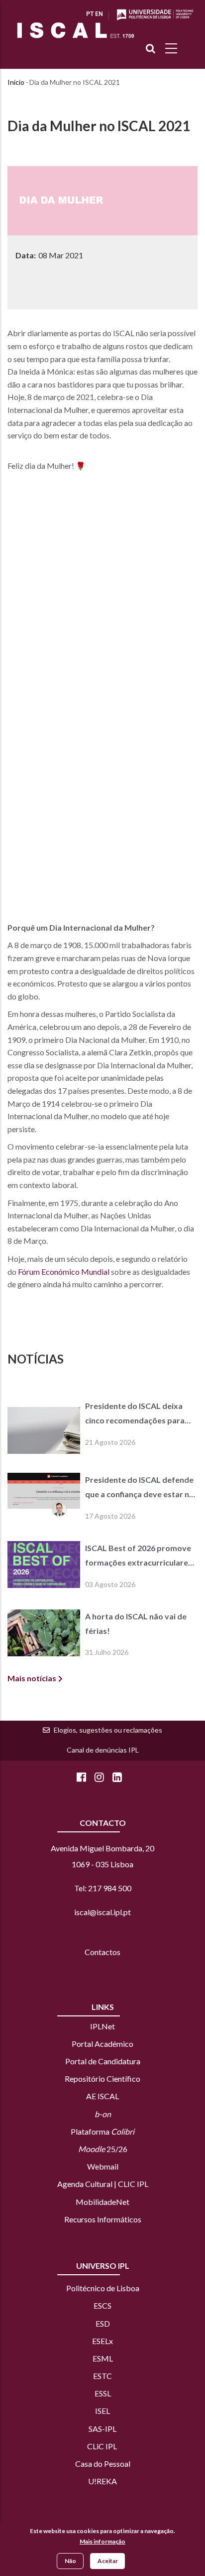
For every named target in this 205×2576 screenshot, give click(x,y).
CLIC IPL (133, 2184)
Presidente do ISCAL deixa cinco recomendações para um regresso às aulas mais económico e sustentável (135, 1414)
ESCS (102, 2305)
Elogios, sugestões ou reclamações (108, 1730)
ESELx (102, 2341)
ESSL (103, 2393)
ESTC (102, 2376)
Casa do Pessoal (103, 2464)
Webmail (103, 2166)
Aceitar (108, 2561)
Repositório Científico (102, 2079)
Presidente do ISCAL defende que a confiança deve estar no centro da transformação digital (140, 1488)
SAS (95, 2429)
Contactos (102, 1952)
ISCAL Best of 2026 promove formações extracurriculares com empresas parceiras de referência (139, 1557)
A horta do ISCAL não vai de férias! (136, 1623)
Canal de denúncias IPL (103, 1750)
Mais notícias (32, 1678)
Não (70, 2561)
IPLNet (102, 2026)
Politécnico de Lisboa (103, 2288)
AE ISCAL (102, 2096)
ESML (103, 2358)
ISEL (102, 2411)
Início (16, 82)
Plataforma (102, 2131)
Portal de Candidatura (103, 2061)
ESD (103, 2323)
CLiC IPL (103, 2446)
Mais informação (102, 2541)
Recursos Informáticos (103, 2219)
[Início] (76, 30)
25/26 (103, 2149)
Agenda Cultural (85, 2184)
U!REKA (102, 2481)
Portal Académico (102, 2044)
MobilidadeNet (102, 2202)
